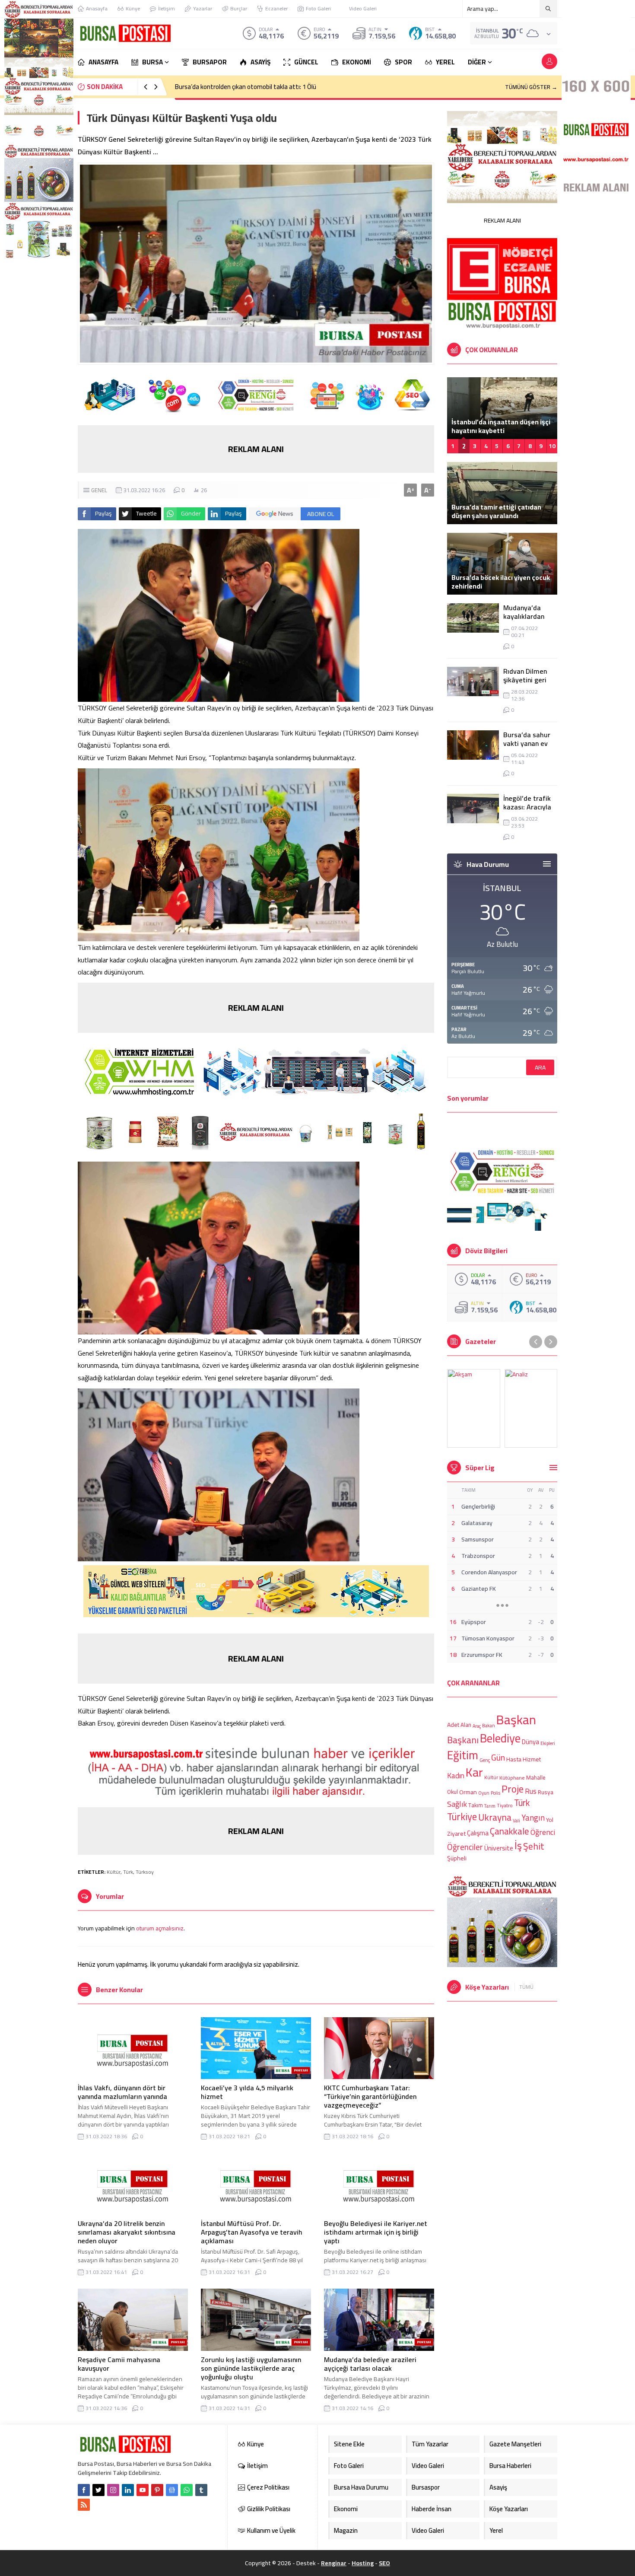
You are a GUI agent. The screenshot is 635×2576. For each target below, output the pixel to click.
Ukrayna (495, 1818)
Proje (513, 1789)
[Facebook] (84, 2490)
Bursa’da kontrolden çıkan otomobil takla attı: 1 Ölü (246, 87)
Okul (452, 1792)
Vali (516, 1820)
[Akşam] (474, 1408)
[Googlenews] (172, 2490)
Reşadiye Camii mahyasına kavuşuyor (119, 2364)
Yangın (533, 1818)
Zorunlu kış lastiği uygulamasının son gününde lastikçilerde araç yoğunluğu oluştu (251, 2368)
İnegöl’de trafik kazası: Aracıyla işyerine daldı (527, 807)
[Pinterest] (157, 2490)
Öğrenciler (465, 1847)
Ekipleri (548, 1743)
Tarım (490, 1806)
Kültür (114, 1872)
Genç (485, 1760)
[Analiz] (531, 1408)
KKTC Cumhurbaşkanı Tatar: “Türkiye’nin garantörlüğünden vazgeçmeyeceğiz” (370, 2096)
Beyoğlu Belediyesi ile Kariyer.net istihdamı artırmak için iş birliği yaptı (376, 2232)
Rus (531, 1791)
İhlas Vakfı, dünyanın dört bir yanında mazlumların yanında (122, 2092)
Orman (468, 1792)
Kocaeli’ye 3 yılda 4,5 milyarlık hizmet (247, 2092)
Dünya (530, 1742)
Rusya (546, 1792)
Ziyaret (456, 1833)
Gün (498, 1757)
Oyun (484, 1793)
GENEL (99, 490)
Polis (495, 1793)
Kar (474, 1772)
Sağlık (457, 1804)
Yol (550, 1820)
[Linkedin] (128, 2490)
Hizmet (532, 1759)
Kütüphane (512, 1778)
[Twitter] (98, 2490)
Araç (477, 1726)
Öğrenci (543, 1832)
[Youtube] (143, 2490)
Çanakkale (510, 1831)
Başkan (516, 1720)
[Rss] (84, 2505)
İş (518, 1845)
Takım (476, 1805)
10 (552, 446)
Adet (453, 1725)
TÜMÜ (526, 1987)
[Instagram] (113, 2490)
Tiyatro (505, 1806)
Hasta (514, 1759)
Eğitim (463, 1755)
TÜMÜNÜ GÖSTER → (531, 87)
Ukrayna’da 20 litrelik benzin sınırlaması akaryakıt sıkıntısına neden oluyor (127, 2232)
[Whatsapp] (187, 2490)
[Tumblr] (201, 2490)
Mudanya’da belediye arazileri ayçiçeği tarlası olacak (370, 2364)
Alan (466, 1725)
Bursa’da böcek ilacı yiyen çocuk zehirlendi (501, 582)
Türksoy (145, 1872)
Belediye (500, 1738)
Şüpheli (457, 1858)
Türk (128, 1872)
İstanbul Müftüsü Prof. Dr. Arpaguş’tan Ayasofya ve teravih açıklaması (252, 2232)
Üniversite (499, 1848)
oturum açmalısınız (160, 1928)
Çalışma (478, 1832)
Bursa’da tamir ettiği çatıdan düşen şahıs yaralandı (496, 511)
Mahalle (536, 1777)
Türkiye (462, 1817)
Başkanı (463, 1739)
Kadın (456, 1776)
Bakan (489, 1725)
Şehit (534, 1846)
